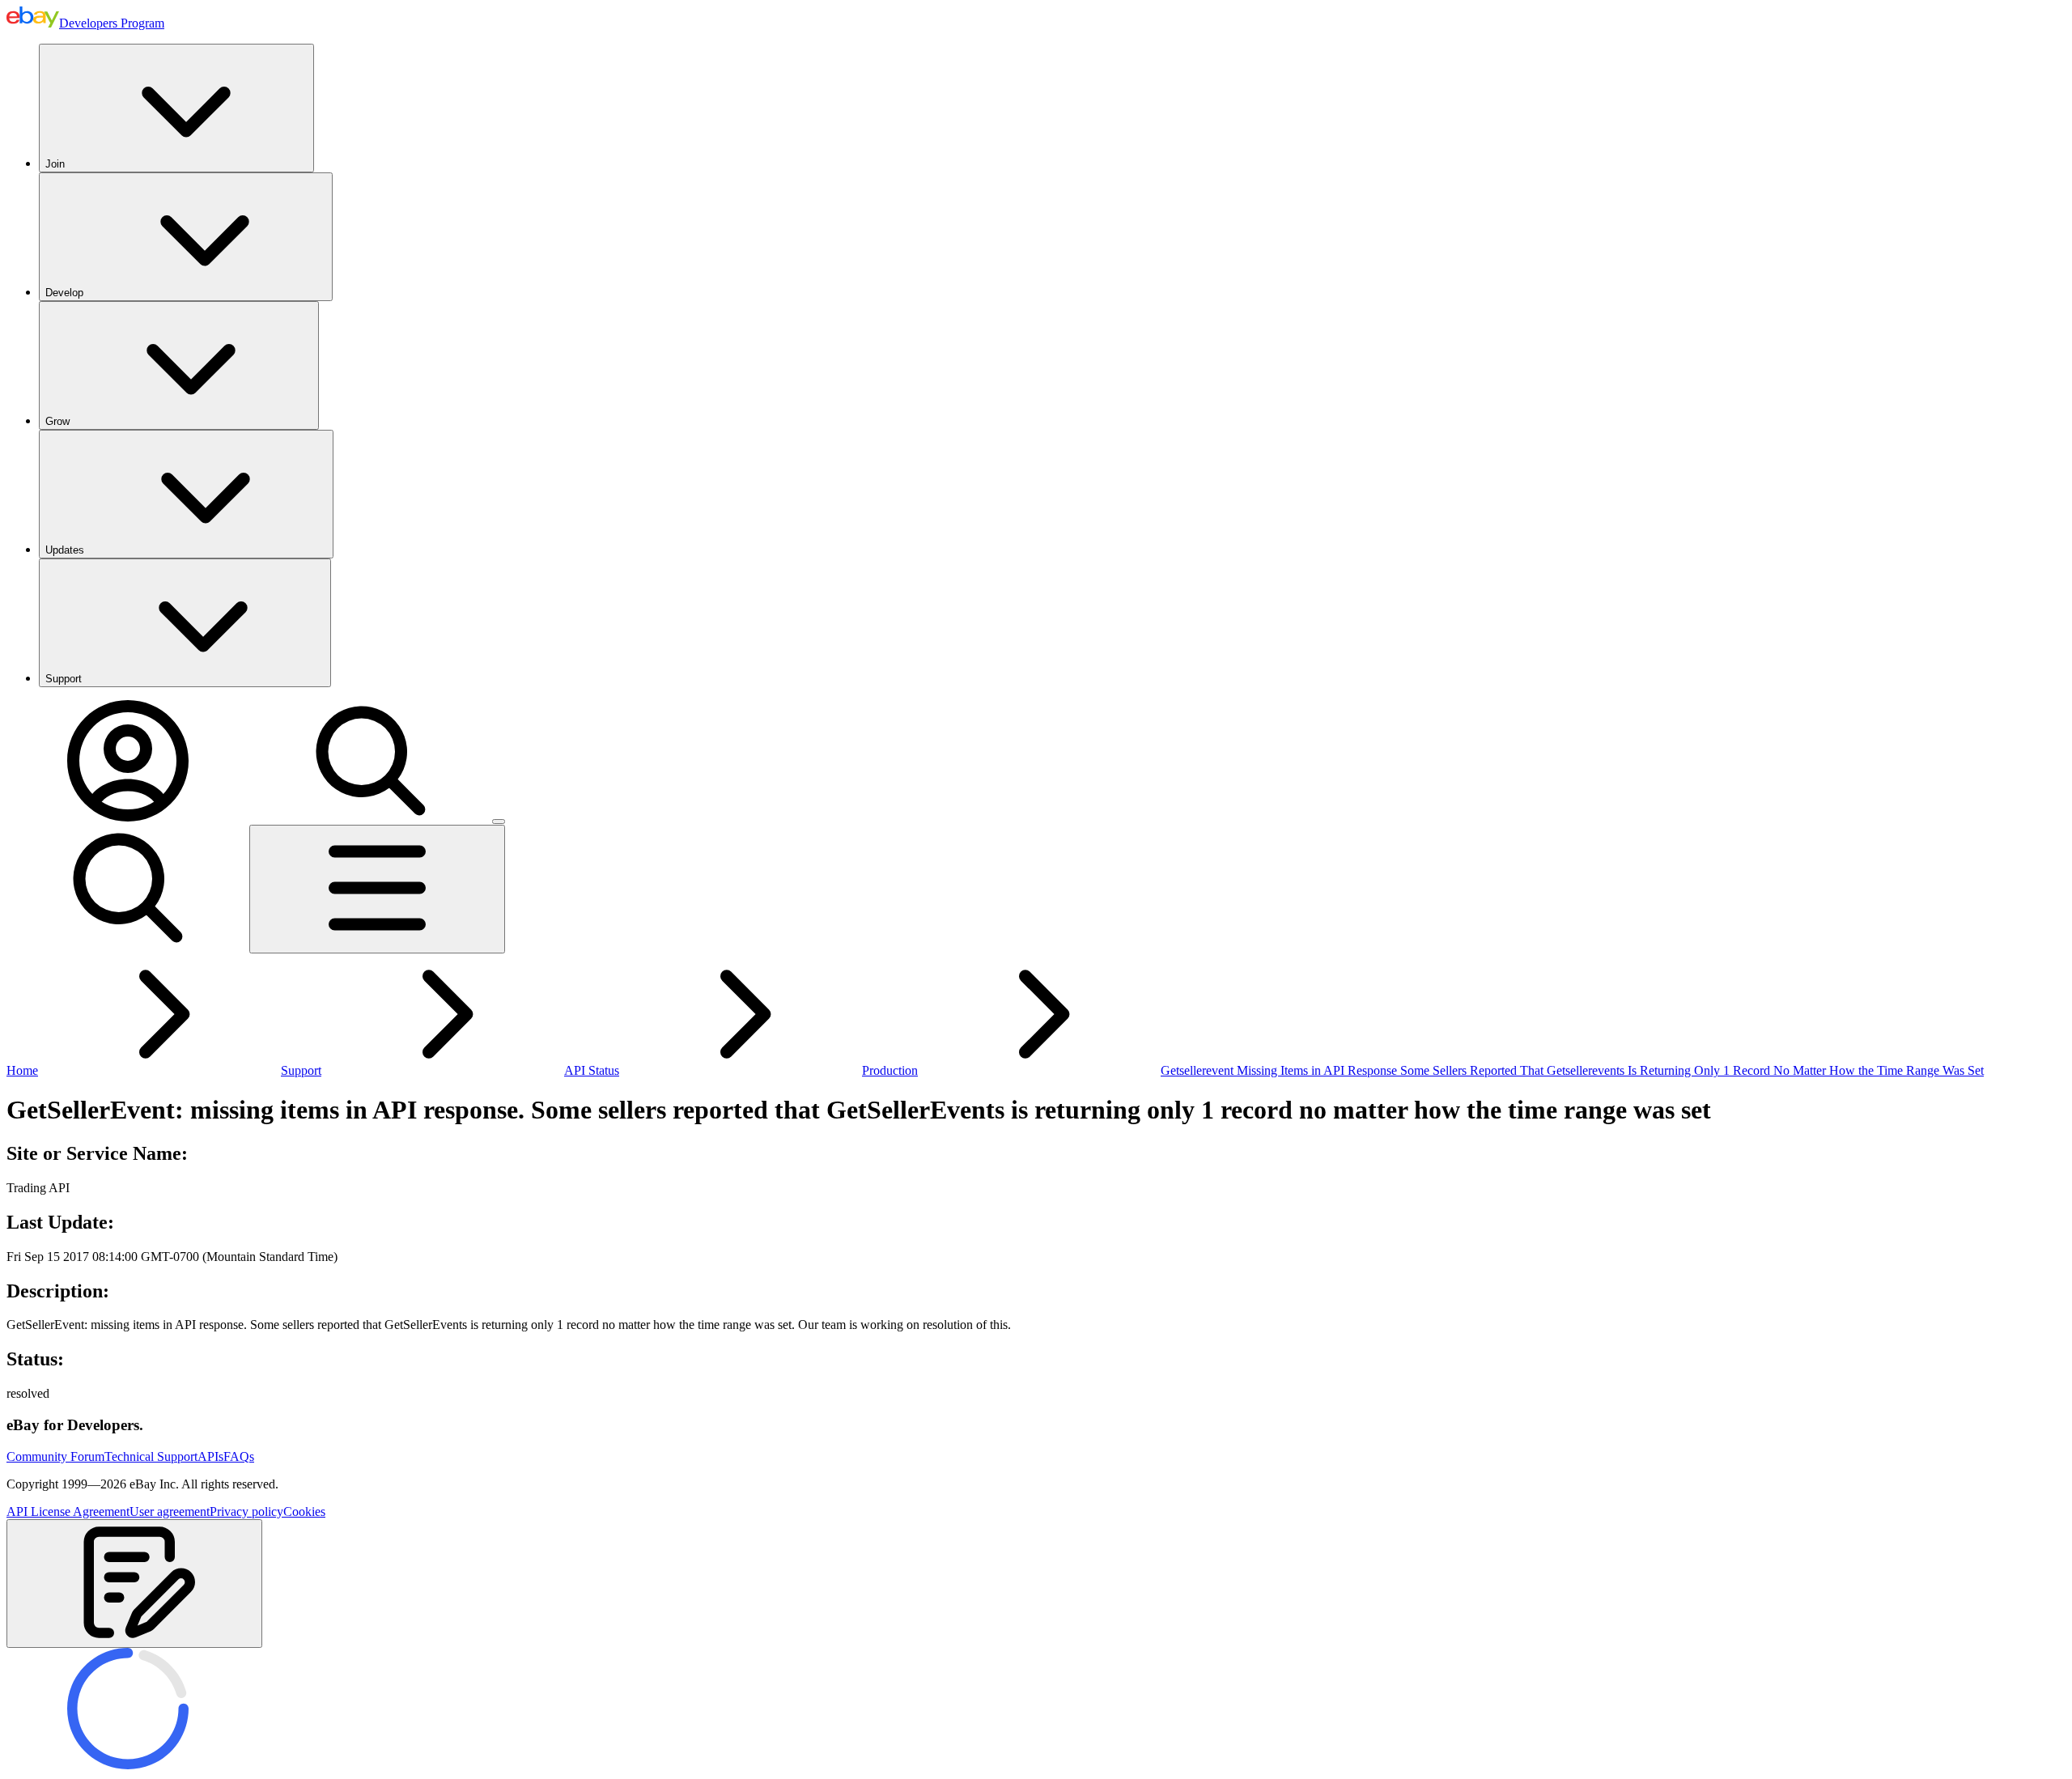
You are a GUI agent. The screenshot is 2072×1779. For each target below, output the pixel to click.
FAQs (239, 1456)
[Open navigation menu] (377, 889)
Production (890, 1070)
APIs (210, 1456)
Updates (65, 550)
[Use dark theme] (499, 822)
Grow (57, 421)
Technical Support (151, 1456)
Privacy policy (246, 1512)
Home (22, 1070)
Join (55, 164)
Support (64, 679)
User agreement (170, 1512)
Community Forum (55, 1456)
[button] (134, 1584)
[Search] (371, 817)
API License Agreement (68, 1512)
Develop (64, 293)
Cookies (304, 1512)
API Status (592, 1070)
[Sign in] (128, 817)
